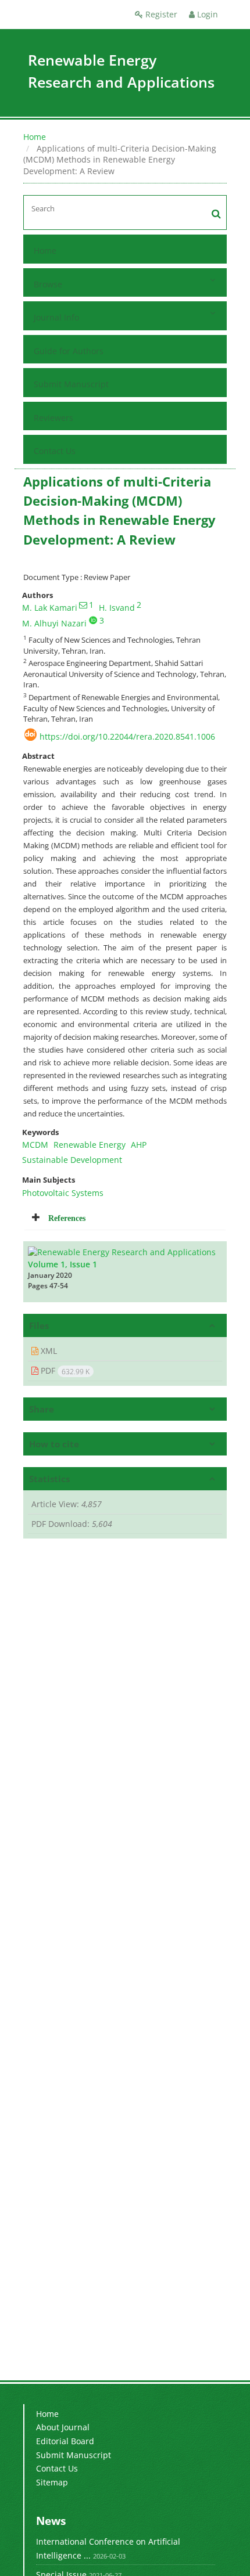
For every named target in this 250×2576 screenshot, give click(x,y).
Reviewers (53, 418)
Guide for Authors (69, 351)
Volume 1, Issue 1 (63, 1264)
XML (48, 1351)
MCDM (35, 1145)
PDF (64, 1371)
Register (160, 14)
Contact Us (55, 451)
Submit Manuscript (71, 384)
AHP (139, 1145)
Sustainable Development (72, 1160)
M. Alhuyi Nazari (54, 623)
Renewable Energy (90, 1145)
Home (35, 137)
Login (206, 14)
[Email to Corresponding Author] (83, 605)
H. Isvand (117, 608)
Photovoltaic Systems (63, 1193)
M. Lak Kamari (50, 608)
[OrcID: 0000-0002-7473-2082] (93, 620)
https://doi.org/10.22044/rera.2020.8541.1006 (127, 736)
